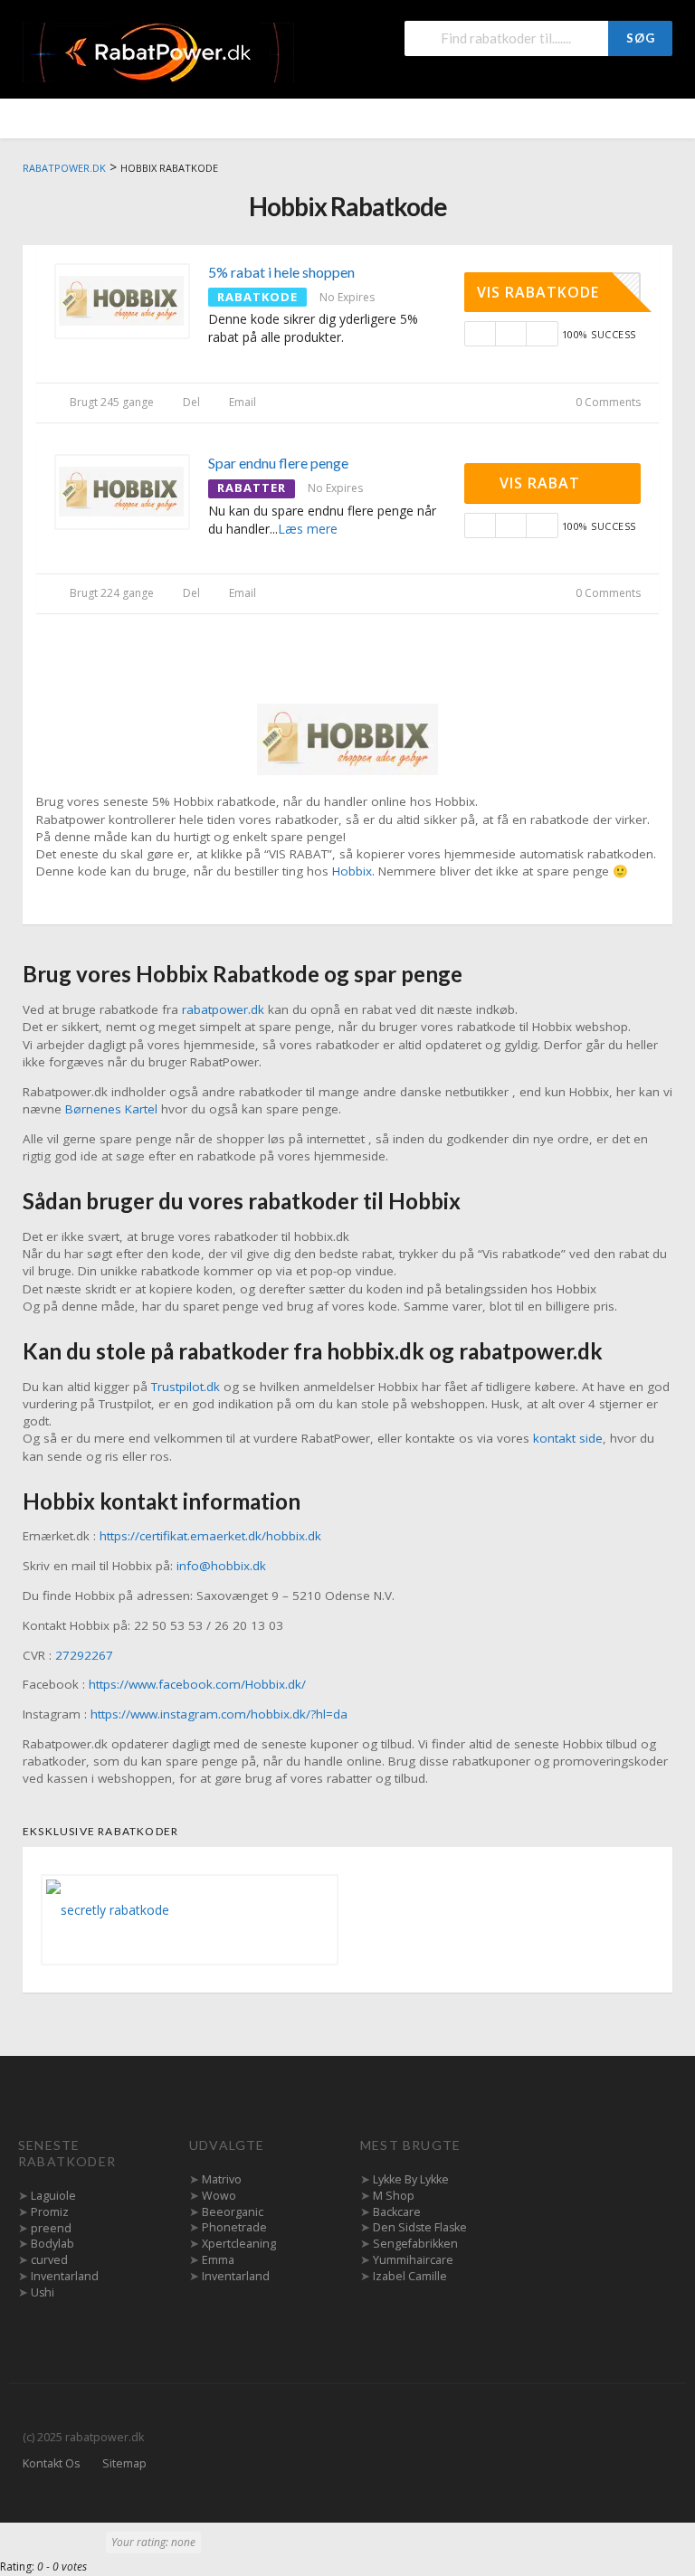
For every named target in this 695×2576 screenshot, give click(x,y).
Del (190, 402)
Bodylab (52, 2244)
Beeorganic (233, 2212)
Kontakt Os (51, 2463)
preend (51, 2228)
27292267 (84, 1655)
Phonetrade (234, 2227)
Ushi (43, 2292)
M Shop (394, 2196)
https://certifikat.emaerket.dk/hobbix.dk (210, 1536)
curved (49, 2260)
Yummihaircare (413, 2260)
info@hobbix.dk (221, 1566)
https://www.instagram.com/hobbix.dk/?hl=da (219, 1714)
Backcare (397, 2212)
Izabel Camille (410, 2276)
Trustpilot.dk (186, 1387)
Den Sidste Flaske (420, 2227)
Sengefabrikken (415, 2244)
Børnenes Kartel (111, 1109)
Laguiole (53, 2196)
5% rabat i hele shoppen (281, 272)
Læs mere (308, 529)
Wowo (219, 2196)
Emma (218, 2260)
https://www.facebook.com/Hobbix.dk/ (197, 1684)
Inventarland (65, 2276)
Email (241, 402)
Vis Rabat (542, 483)
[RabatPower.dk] (158, 51)
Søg (641, 38)
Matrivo (222, 2179)
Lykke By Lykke (411, 2179)
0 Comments (607, 402)
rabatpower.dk (223, 1009)
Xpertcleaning (239, 2244)
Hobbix (352, 871)
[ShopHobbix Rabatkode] (347, 738)
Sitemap (124, 2463)
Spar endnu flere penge (278, 463)
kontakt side (568, 1438)
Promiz (50, 2212)
